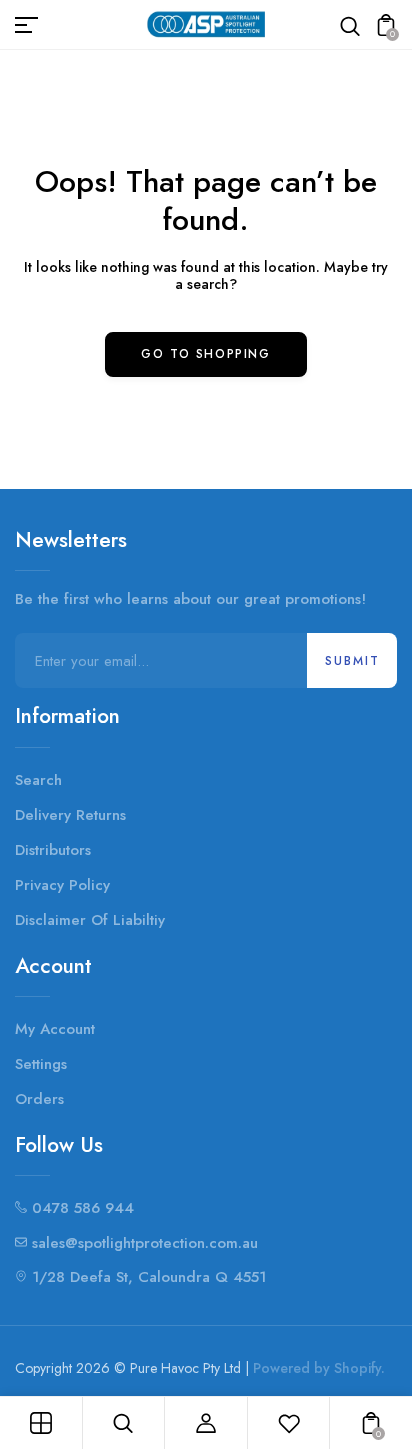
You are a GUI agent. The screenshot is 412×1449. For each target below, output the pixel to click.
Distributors (53, 850)
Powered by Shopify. (319, 1368)
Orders (39, 1099)
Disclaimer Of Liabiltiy (90, 920)
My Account (55, 1029)
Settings (41, 1064)
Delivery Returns (70, 815)
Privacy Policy (62, 885)
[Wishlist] (289, 1423)
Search (38, 780)
